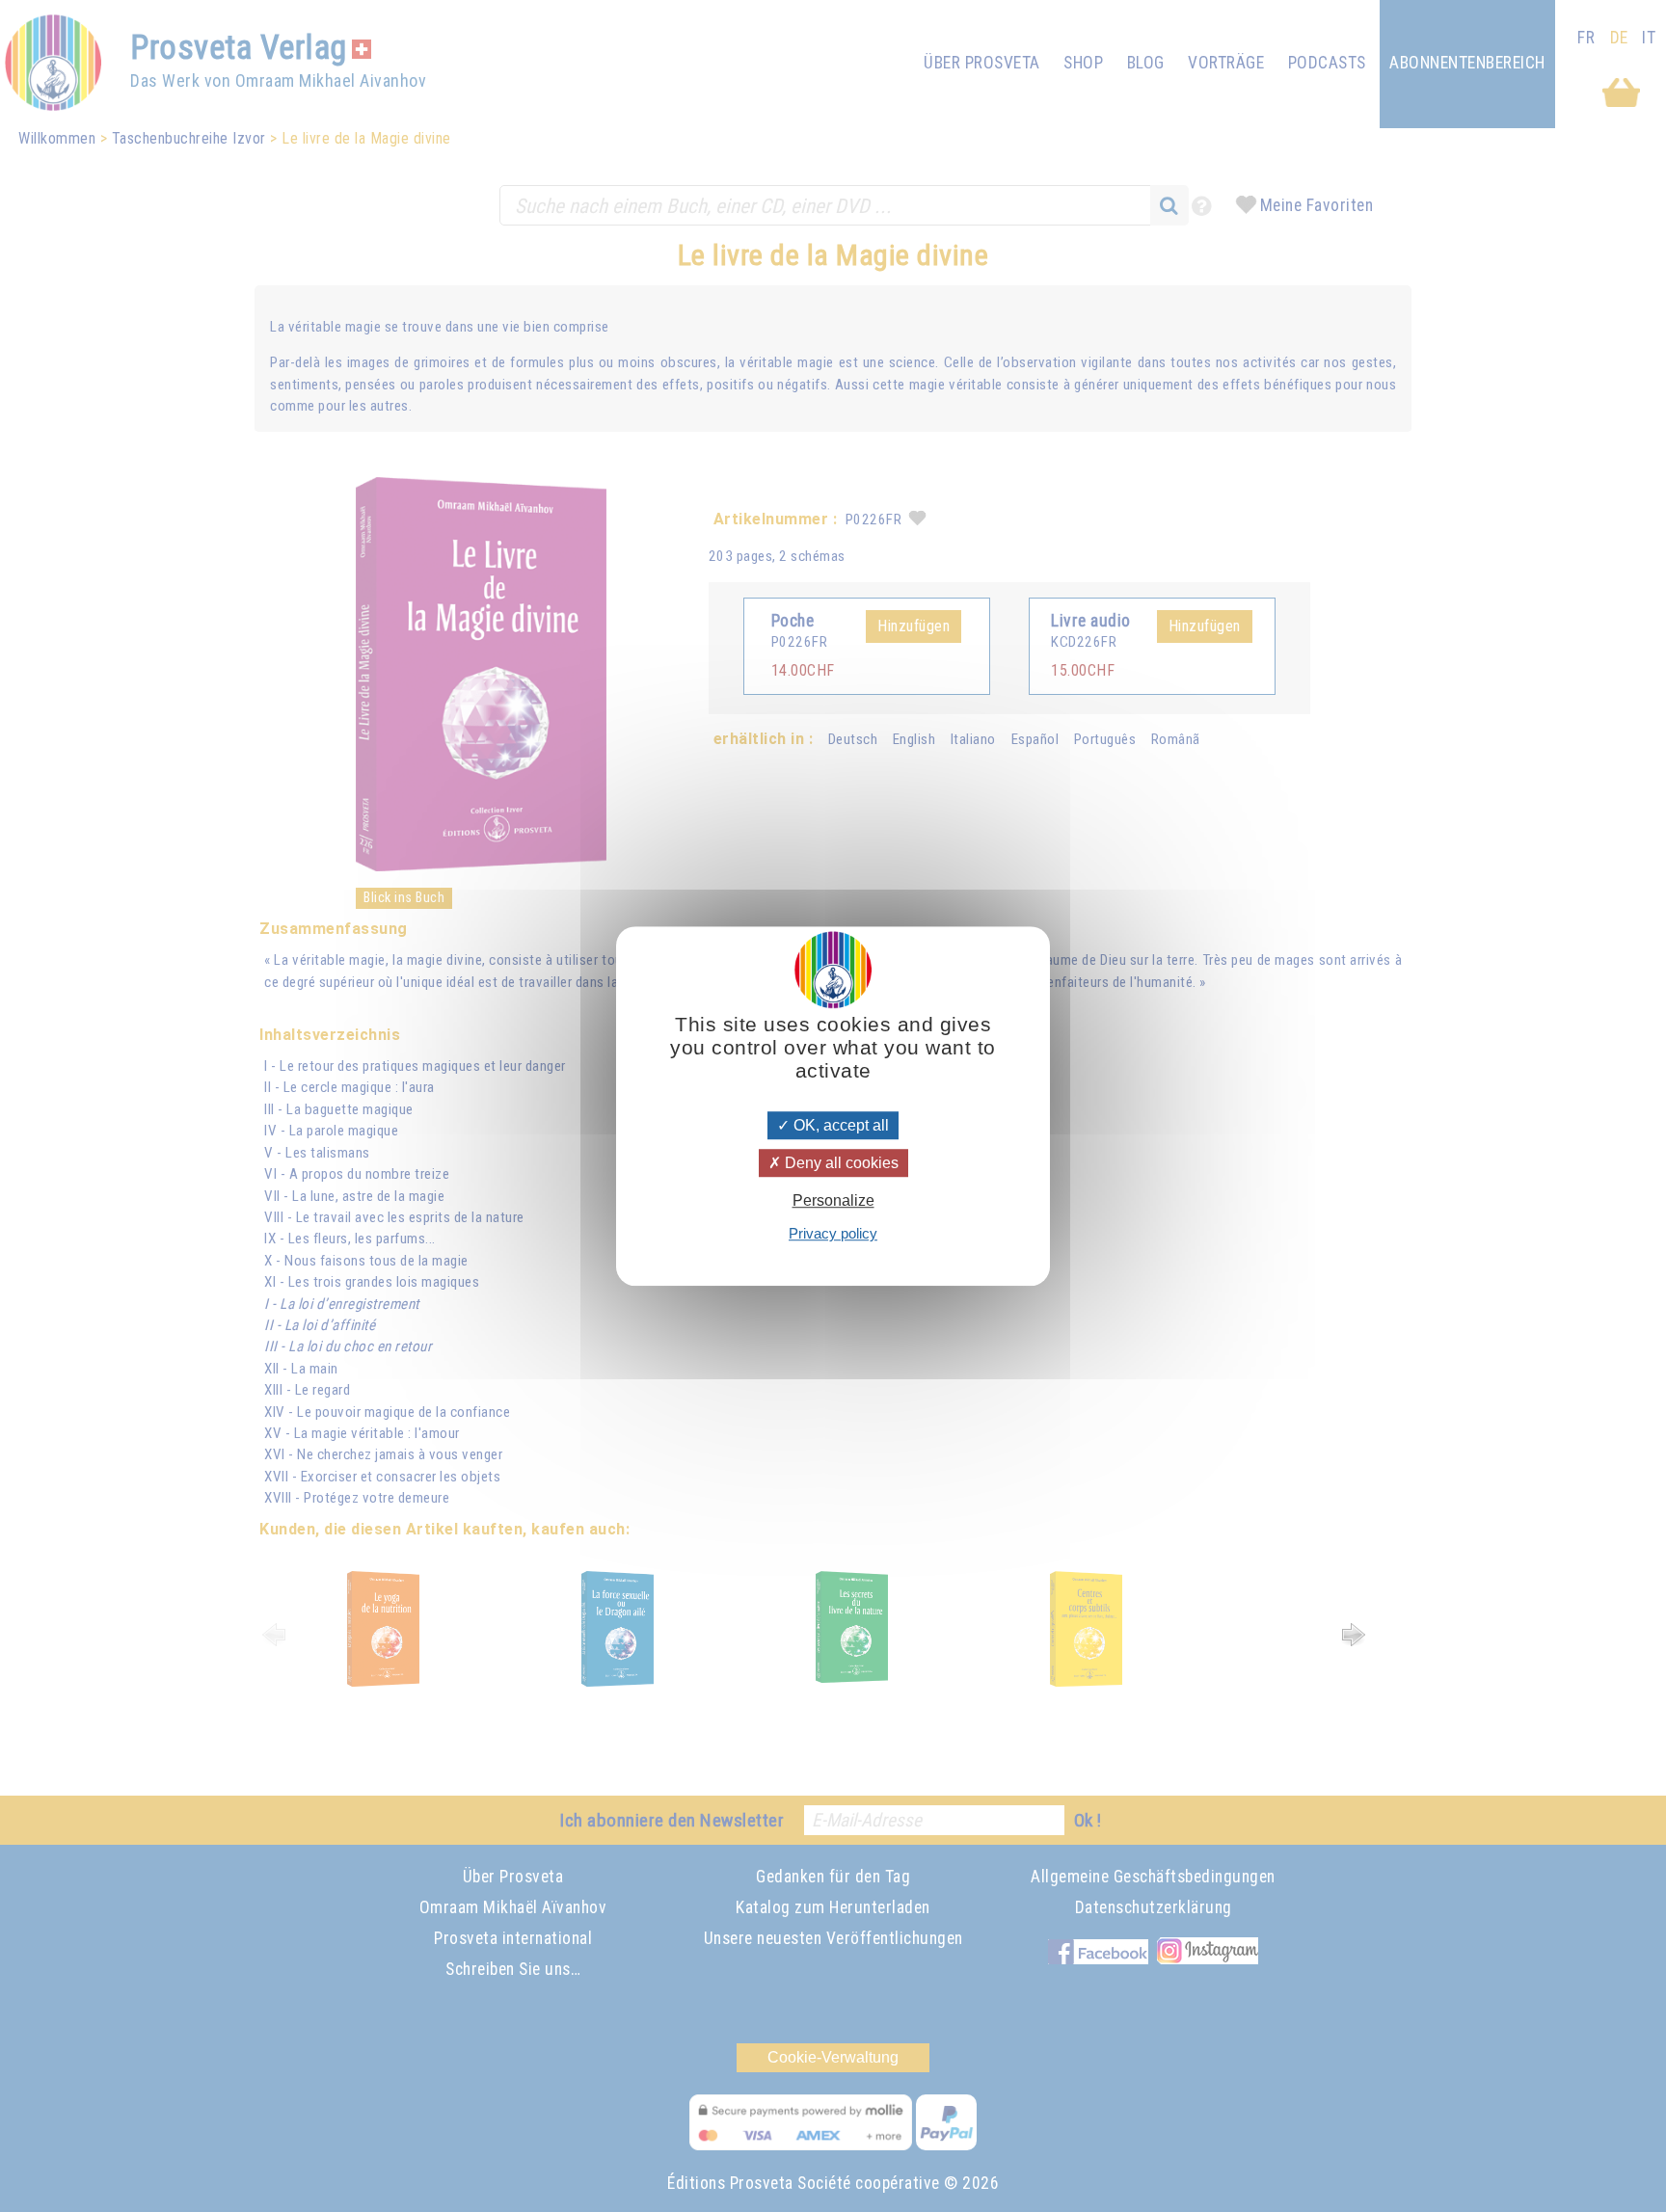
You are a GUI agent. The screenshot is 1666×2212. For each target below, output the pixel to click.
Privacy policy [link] (833, 1233)
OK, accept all (839, 1125)
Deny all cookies (840, 1163)
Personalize (833, 1200)
